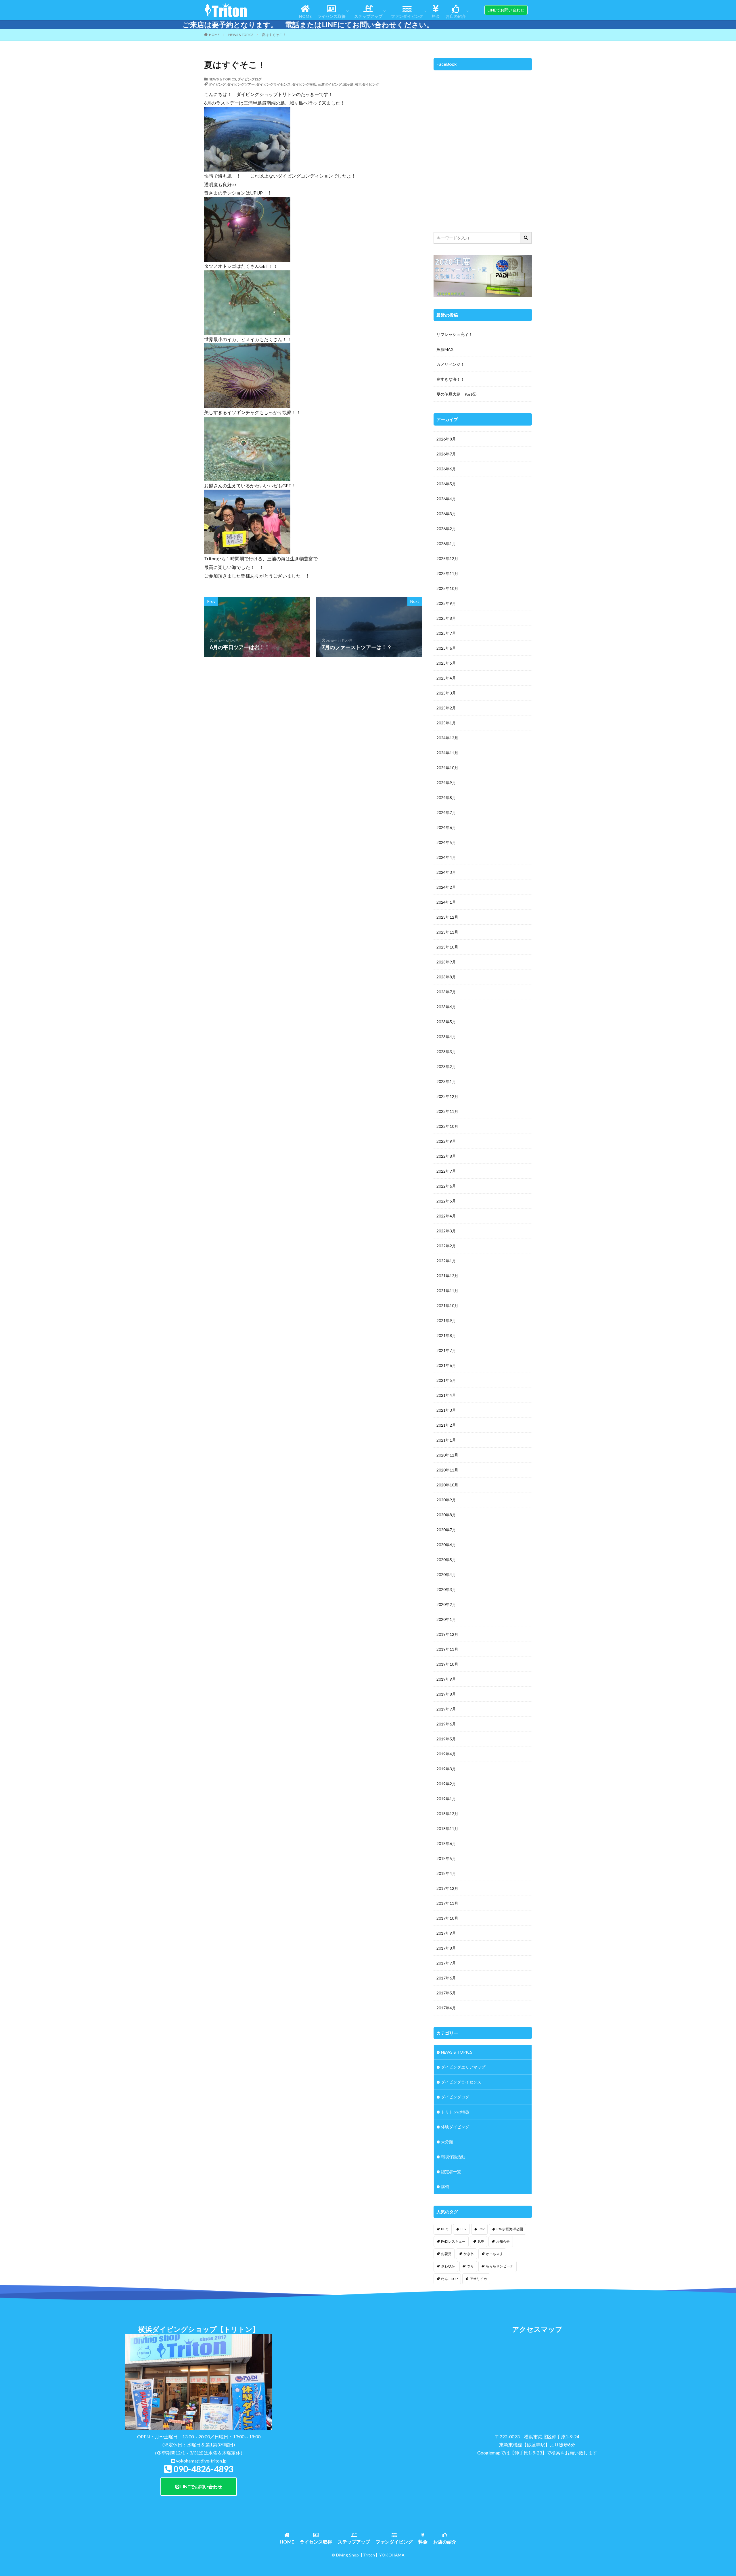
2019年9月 (446, 1679)
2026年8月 (446, 439)
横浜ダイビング (367, 84)
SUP (481, 2241)
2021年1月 (446, 1440)
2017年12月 (447, 1888)
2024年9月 (446, 783)
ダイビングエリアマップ (463, 2067)
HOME (305, 16)
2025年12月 (447, 558)
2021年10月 (447, 1306)
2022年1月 (446, 1261)
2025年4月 (446, 678)
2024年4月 (446, 857)
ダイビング (217, 84)
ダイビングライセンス (273, 84)
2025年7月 (446, 633)
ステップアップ (368, 16)
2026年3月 (446, 514)
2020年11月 (447, 1470)
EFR (464, 2229)
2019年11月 (447, 1649)
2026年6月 (446, 469)
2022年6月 (446, 1186)
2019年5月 (446, 1739)
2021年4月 (446, 1395)
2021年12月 (447, 1276)
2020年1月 (446, 1619)
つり (470, 2266)
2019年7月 (446, 1709)
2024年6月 (446, 827)
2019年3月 (446, 1769)
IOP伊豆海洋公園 (510, 2229)
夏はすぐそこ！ (274, 35)
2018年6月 (446, 1843)
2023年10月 (447, 947)
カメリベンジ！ (451, 364)
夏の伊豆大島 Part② (456, 394)
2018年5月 (446, 1858)
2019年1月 (446, 1799)
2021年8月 (446, 1335)
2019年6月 (446, 1724)
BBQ (445, 2229)
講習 (445, 2187)
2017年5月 (446, 1993)
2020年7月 (446, 1530)
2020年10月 (447, 1485)
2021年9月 (446, 1320)
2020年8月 (446, 1515)
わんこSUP (449, 2279)
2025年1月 (446, 723)
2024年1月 (446, 902)
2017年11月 (447, 1903)
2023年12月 (447, 917)
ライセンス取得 (331, 16)
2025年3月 (446, 693)
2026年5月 (446, 484)
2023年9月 (446, 962)
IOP (482, 2229)
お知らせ (503, 2241)
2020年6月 (446, 1545)
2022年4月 (446, 1216)
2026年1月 (446, 544)
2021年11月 (447, 1291)
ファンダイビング (407, 16)
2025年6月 (446, 648)
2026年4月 (446, 499)
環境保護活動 (453, 2157)
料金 (436, 16)
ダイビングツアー (241, 84)
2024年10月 (447, 768)
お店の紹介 (456, 16)
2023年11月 (447, 932)
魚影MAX (445, 349)
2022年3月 (446, 1231)
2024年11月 (447, 753)
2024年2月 (446, 887)
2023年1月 (446, 1081)
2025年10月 (447, 588)
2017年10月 (447, 1918)
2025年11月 (447, 573)
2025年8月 (446, 618)
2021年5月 (446, 1380)
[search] (526, 238)
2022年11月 (447, 1111)
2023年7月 (446, 992)
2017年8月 (446, 1948)
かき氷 (469, 2254)
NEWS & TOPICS (241, 35)
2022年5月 (446, 1201)
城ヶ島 (348, 84)
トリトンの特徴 (455, 2112)
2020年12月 (447, 1455)
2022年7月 (446, 1171)
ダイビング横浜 (304, 84)
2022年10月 (447, 1126)
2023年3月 (446, 1052)
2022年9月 (446, 1141)
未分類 (447, 2142)
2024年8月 (446, 798)
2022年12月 (447, 1096)
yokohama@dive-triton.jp (201, 2461)
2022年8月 (446, 1156)
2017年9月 (446, 1933)
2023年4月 (446, 1037)
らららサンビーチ (500, 2266)
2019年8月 (446, 1694)
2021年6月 (446, 1365)
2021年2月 (446, 1425)
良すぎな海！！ (451, 379)
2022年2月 (446, 1246)
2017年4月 (446, 2008)
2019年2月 (446, 1784)
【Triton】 (369, 2555)
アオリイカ (478, 2279)
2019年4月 (446, 1754)
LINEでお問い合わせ (201, 2486)
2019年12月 (447, 1634)
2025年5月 (446, 663)
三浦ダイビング (330, 84)
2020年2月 (446, 1604)
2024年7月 (446, 812)
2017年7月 (446, 1963)
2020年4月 (446, 1574)
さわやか (448, 2266)
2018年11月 (447, 1828)
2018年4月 (446, 1873)
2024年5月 (446, 842)
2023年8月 (446, 977)
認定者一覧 (451, 2172)
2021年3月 (446, 1410)
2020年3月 (446, 1589)
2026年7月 (446, 454)
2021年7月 (446, 1350)
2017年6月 (446, 1978)
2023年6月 (446, 1007)
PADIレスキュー (453, 2241)
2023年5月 (446, 1022)
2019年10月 (447, 1664)
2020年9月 (446, 1500)
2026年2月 (446, 529)
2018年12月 (447, 1814)
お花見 (446, 2254)
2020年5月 (446, 1560)
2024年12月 (447, 738)
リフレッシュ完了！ (455, 334)
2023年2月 (446, 1066)
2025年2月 (446, 708)
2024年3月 (446, 872)
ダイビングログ (250, 79)
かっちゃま (494, 2254)
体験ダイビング (455, 2127)
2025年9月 (446, 603)
